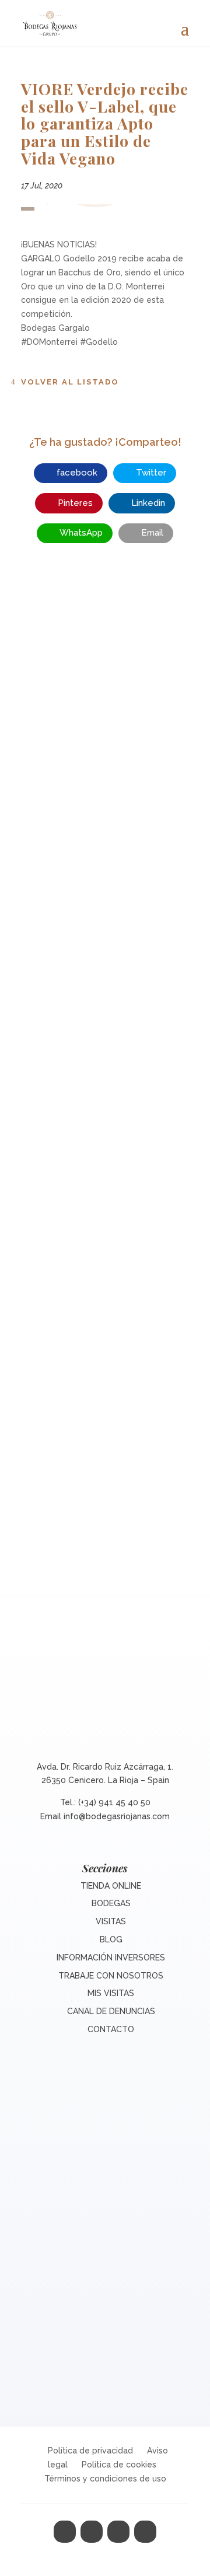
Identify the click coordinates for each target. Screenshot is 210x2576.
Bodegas (111, 1903)
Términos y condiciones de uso (105, 2479)
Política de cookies (119, 2465)
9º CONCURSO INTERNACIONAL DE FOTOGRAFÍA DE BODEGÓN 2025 (105, 1387)
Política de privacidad (90, 2451)
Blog (111, 1939)
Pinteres (75, 503)
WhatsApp (81, 533)
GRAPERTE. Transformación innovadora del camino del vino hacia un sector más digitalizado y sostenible (105, 1079)
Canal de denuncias (111, 2011)
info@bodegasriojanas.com (117, 1816)
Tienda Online (111, 1886)
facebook (77, 473)
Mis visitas (111, 1993)
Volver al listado (70, 382)
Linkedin (148, 503)
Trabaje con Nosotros (111, 1976)
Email (152, 533)
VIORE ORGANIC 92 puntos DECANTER (105, 784)
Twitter (151, 473)
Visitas (111, 1921)
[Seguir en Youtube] (145, 2532)
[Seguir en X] (92, 2532)
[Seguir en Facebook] (65, 2532)
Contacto (111, 2029)
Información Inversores (111, 1958)
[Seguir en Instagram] (118, 2532)
